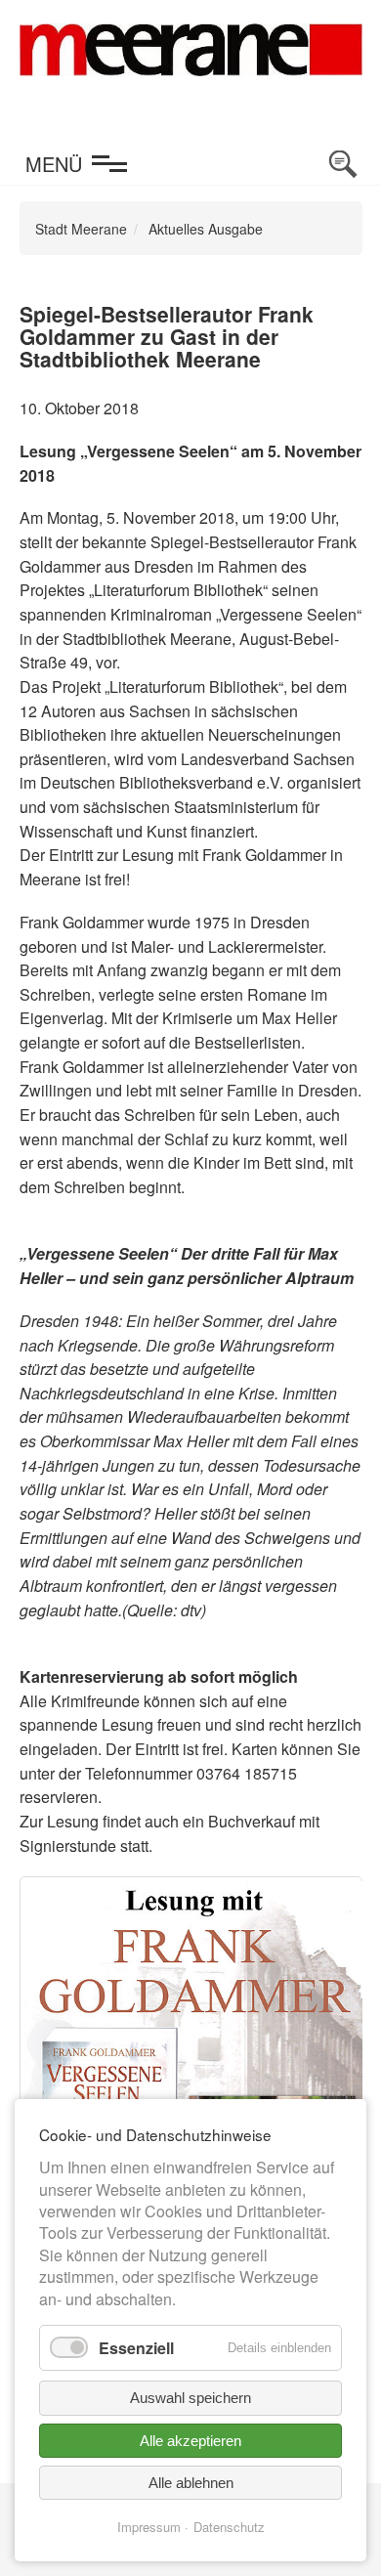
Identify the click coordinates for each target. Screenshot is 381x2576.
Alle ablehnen (191, 2483)
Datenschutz (229, 2527)
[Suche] (343, 164)
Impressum (149, 2527)
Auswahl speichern (190, 2398)
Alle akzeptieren (190, 2441)
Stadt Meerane (81, 229)
